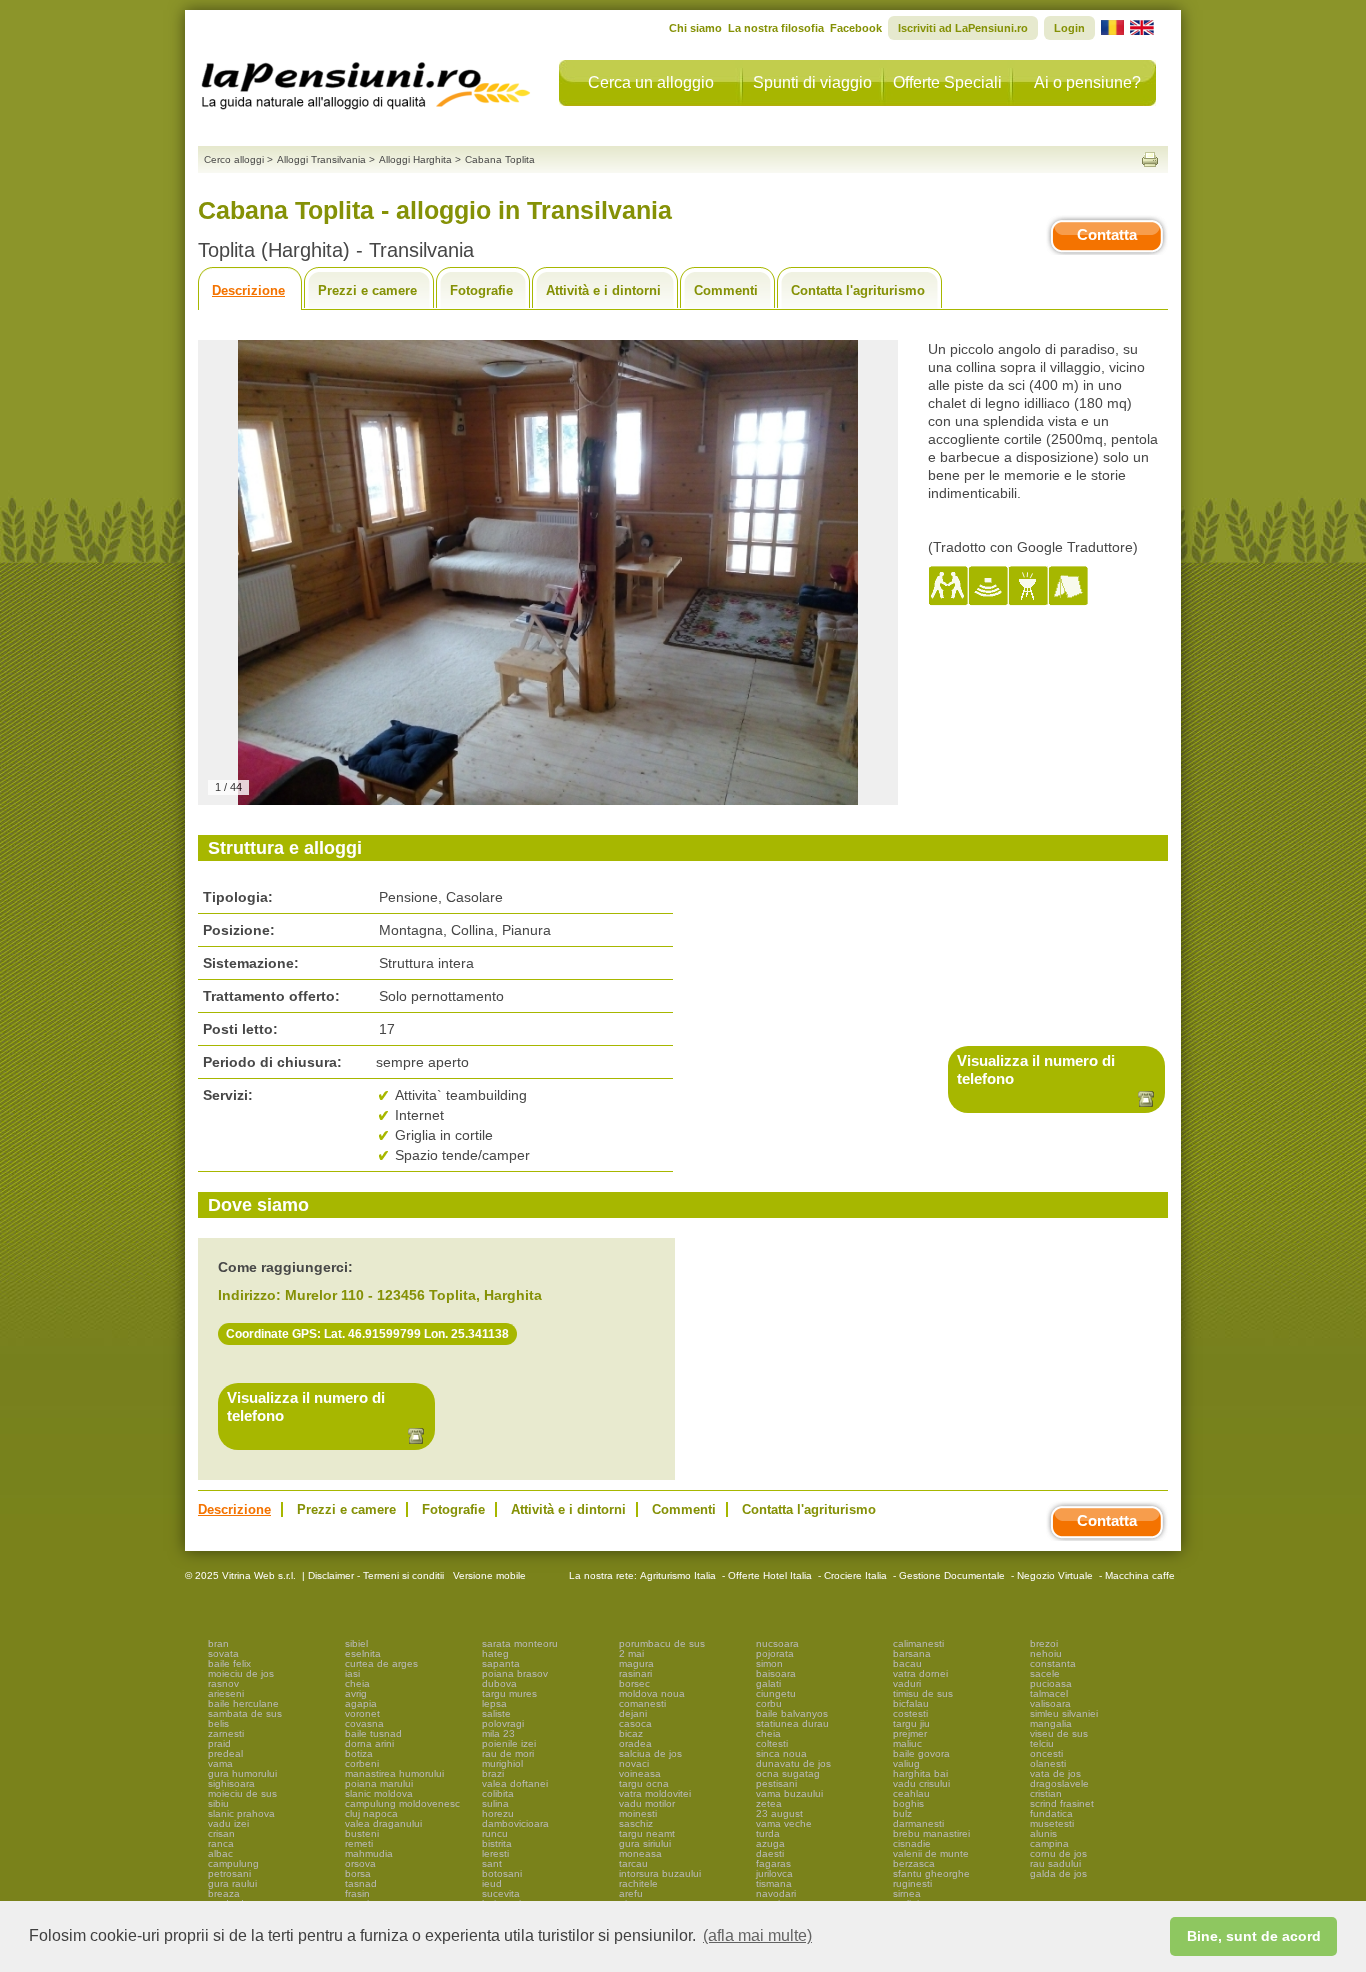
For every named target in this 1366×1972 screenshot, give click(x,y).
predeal (225, 1753)
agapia (361, 1703)
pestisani (776, 1783)
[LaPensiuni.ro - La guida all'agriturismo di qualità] (366, 80)
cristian (1046, 1793)
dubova (499, 1683)
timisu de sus (923, 1693)
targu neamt (647, 1833)
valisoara (1050, 1703)
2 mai (631, 1653)
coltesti (772, 1743)
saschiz (636, 1823)
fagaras (773, 1863)
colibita (498, 1793)
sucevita (501, 1893)
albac (220, 1853)
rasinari (635, 1673)
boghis (908, 1803)
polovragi (503, 1723)
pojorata (775, 1653)
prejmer (910, 1733)
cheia (357, 1683)
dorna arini (369, 1743)
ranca (221, 1843)
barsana (912, 1653)
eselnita (363, 1653)
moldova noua (652, 1693)
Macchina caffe (1140, 1575)
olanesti (1048, 1763)
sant (492, 1863)
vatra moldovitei (655, 1793)
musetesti (1052, 1823)
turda (768, 1833)
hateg (495, 1653)
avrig (356, 1693)
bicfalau (911, 1703)
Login (1069, 28)
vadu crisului (921, 1783)
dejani (633, 1713)
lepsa (494, 1703)
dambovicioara (515, 1823)
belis (218, 1723)
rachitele (638, 1883)
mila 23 (498, 1733)
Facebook (856, 28)
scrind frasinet (1062, 1803)
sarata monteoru (520, 1643)
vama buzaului (789, 1793)
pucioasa (1051, 1683)
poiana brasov (515, 1673)
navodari (776, 1893)
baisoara (776, 1673)
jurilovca (774, 1873)
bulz (902, 1813)
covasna (364, 1723)
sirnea (907, 1893)
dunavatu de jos (793, 1763)
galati (768, 1683)
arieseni (226, 1693)
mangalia (1051, 1723)
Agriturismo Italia (678, 1575)
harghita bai (920, 1773)
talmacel (1049, 1693)
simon (769, 1663)
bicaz (631, 1733)
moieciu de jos (241, 1673)
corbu (769, 1703)
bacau (907, 1663)
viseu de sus (1059, 1733)
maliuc (907, 1743)
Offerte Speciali (947, 82)
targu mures (509, 1693)
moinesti (638, 1813)
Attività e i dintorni (603, 290)
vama (220, 1763)
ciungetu (776, 1693)
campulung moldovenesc (402, 1803)
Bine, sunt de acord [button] (1254, 1936)
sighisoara (231, 1783)
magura (636, 1663)
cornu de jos (1058, 1853)
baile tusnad (373, 1733)
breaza (224, 1893)
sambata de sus (245, 1713)
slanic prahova (241, 1813)
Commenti (726, 290)
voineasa (640, 1773)
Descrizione (248, 290)
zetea (769, 1803)
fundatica (1051, 1813)
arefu (631, 1893)
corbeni (362, 1763)
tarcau (633, 1863)
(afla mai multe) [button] (757, 1935)
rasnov (223, 1683)
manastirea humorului (394, 1773)
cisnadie (912, 1843)
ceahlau (911, 1793)
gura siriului (645, 1843)
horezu (498, 1813)
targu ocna (644, 1783)
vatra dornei (920, 1673)
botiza (359, 1753)
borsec (634, 1683)
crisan (221, 1833)
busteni (362, 1833)
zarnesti (226, 1733)
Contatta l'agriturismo (858, 290)
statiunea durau (792, 1723)
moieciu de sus (242, 1793)
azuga (770, 1843)
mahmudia (369, 1853)
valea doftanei (515, 1783)
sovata (223, 1653)
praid (219, 1743)
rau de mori (508, 1753)
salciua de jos (650, 1753)
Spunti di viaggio (812, 82)
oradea (635, 1743)
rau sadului (1055, 1863)
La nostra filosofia (776, 28)
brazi (493, 1773)
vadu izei (228, 1823)
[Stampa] (1150, 159)
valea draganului (383, 1823)
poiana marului (379, 1783)
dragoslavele (1059, 1783)
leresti (495, 1853)
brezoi (1044, 1643)
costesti (910, 1713)
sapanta (501, 1663)
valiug (906, 1763)
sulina (495, 1803)
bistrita (497, 1843)
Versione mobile (488, 1575)
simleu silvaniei (1064, 1713)
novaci (634, 1763)
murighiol (502, 1763)
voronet (362, 1713)
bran (218, 1643)
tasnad (361, 1883)
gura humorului (242, 1773)
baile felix (229, 1663)
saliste (496, 1713)
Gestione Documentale (952, 1575)
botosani (502, 1873)
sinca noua (781, 1753)
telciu (1042, 1743)
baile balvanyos (792, 1713)
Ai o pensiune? (1087, 82)
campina (1049, 1843)
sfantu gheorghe (931, 1873)
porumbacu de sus (662, 1643)
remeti (359, 1843)
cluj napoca (371, 1813)
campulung (233, 1863)
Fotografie (481, 290)
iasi (352, 1673)
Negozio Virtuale (1055, 1575)
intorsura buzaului (660, 1873)
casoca (635, 1723)
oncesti (1046, 1753)
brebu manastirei (931, 1833)
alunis (1043, 1833)
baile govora (921, 1753)
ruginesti (912, 1883)
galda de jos (1058, 1873)
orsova (360, 1863)
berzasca (914, 1863)
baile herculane (243, 1703)
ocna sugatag (788, 1773)
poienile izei (509, 1743)
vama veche (784, 1823)
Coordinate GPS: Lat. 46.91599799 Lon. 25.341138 (367, 1334)
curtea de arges (381, 1663)
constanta (1053, 1663)
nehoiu (1046, 1653)
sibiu (218, 1803)
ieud (492, 1883)
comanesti (642, 1703)
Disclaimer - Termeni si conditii (376, 1575)
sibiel (356, 1643)
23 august (779, 1813)
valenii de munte (931, 1853)
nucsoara (777, 1643)
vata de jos (1055, 1773)
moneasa (640, 1853)
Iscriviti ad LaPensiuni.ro (963, 28)
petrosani (229, 1873)
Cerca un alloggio (651, 82)
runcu (495, 1833)
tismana (774, 1883)
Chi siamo (695, 28)
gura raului (232, 1883)
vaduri (907, 1683)
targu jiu (911, 1723)
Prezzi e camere (367, 290)
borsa (358, 1873)
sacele (1045, 1673)
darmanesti (918, 1823)
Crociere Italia (855, 1575)
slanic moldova (379, 1793)
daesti (770, 1853)
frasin (357, 1893)
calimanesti (918, 1643)
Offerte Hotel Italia (770, 1575)
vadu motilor (647, 1803)
